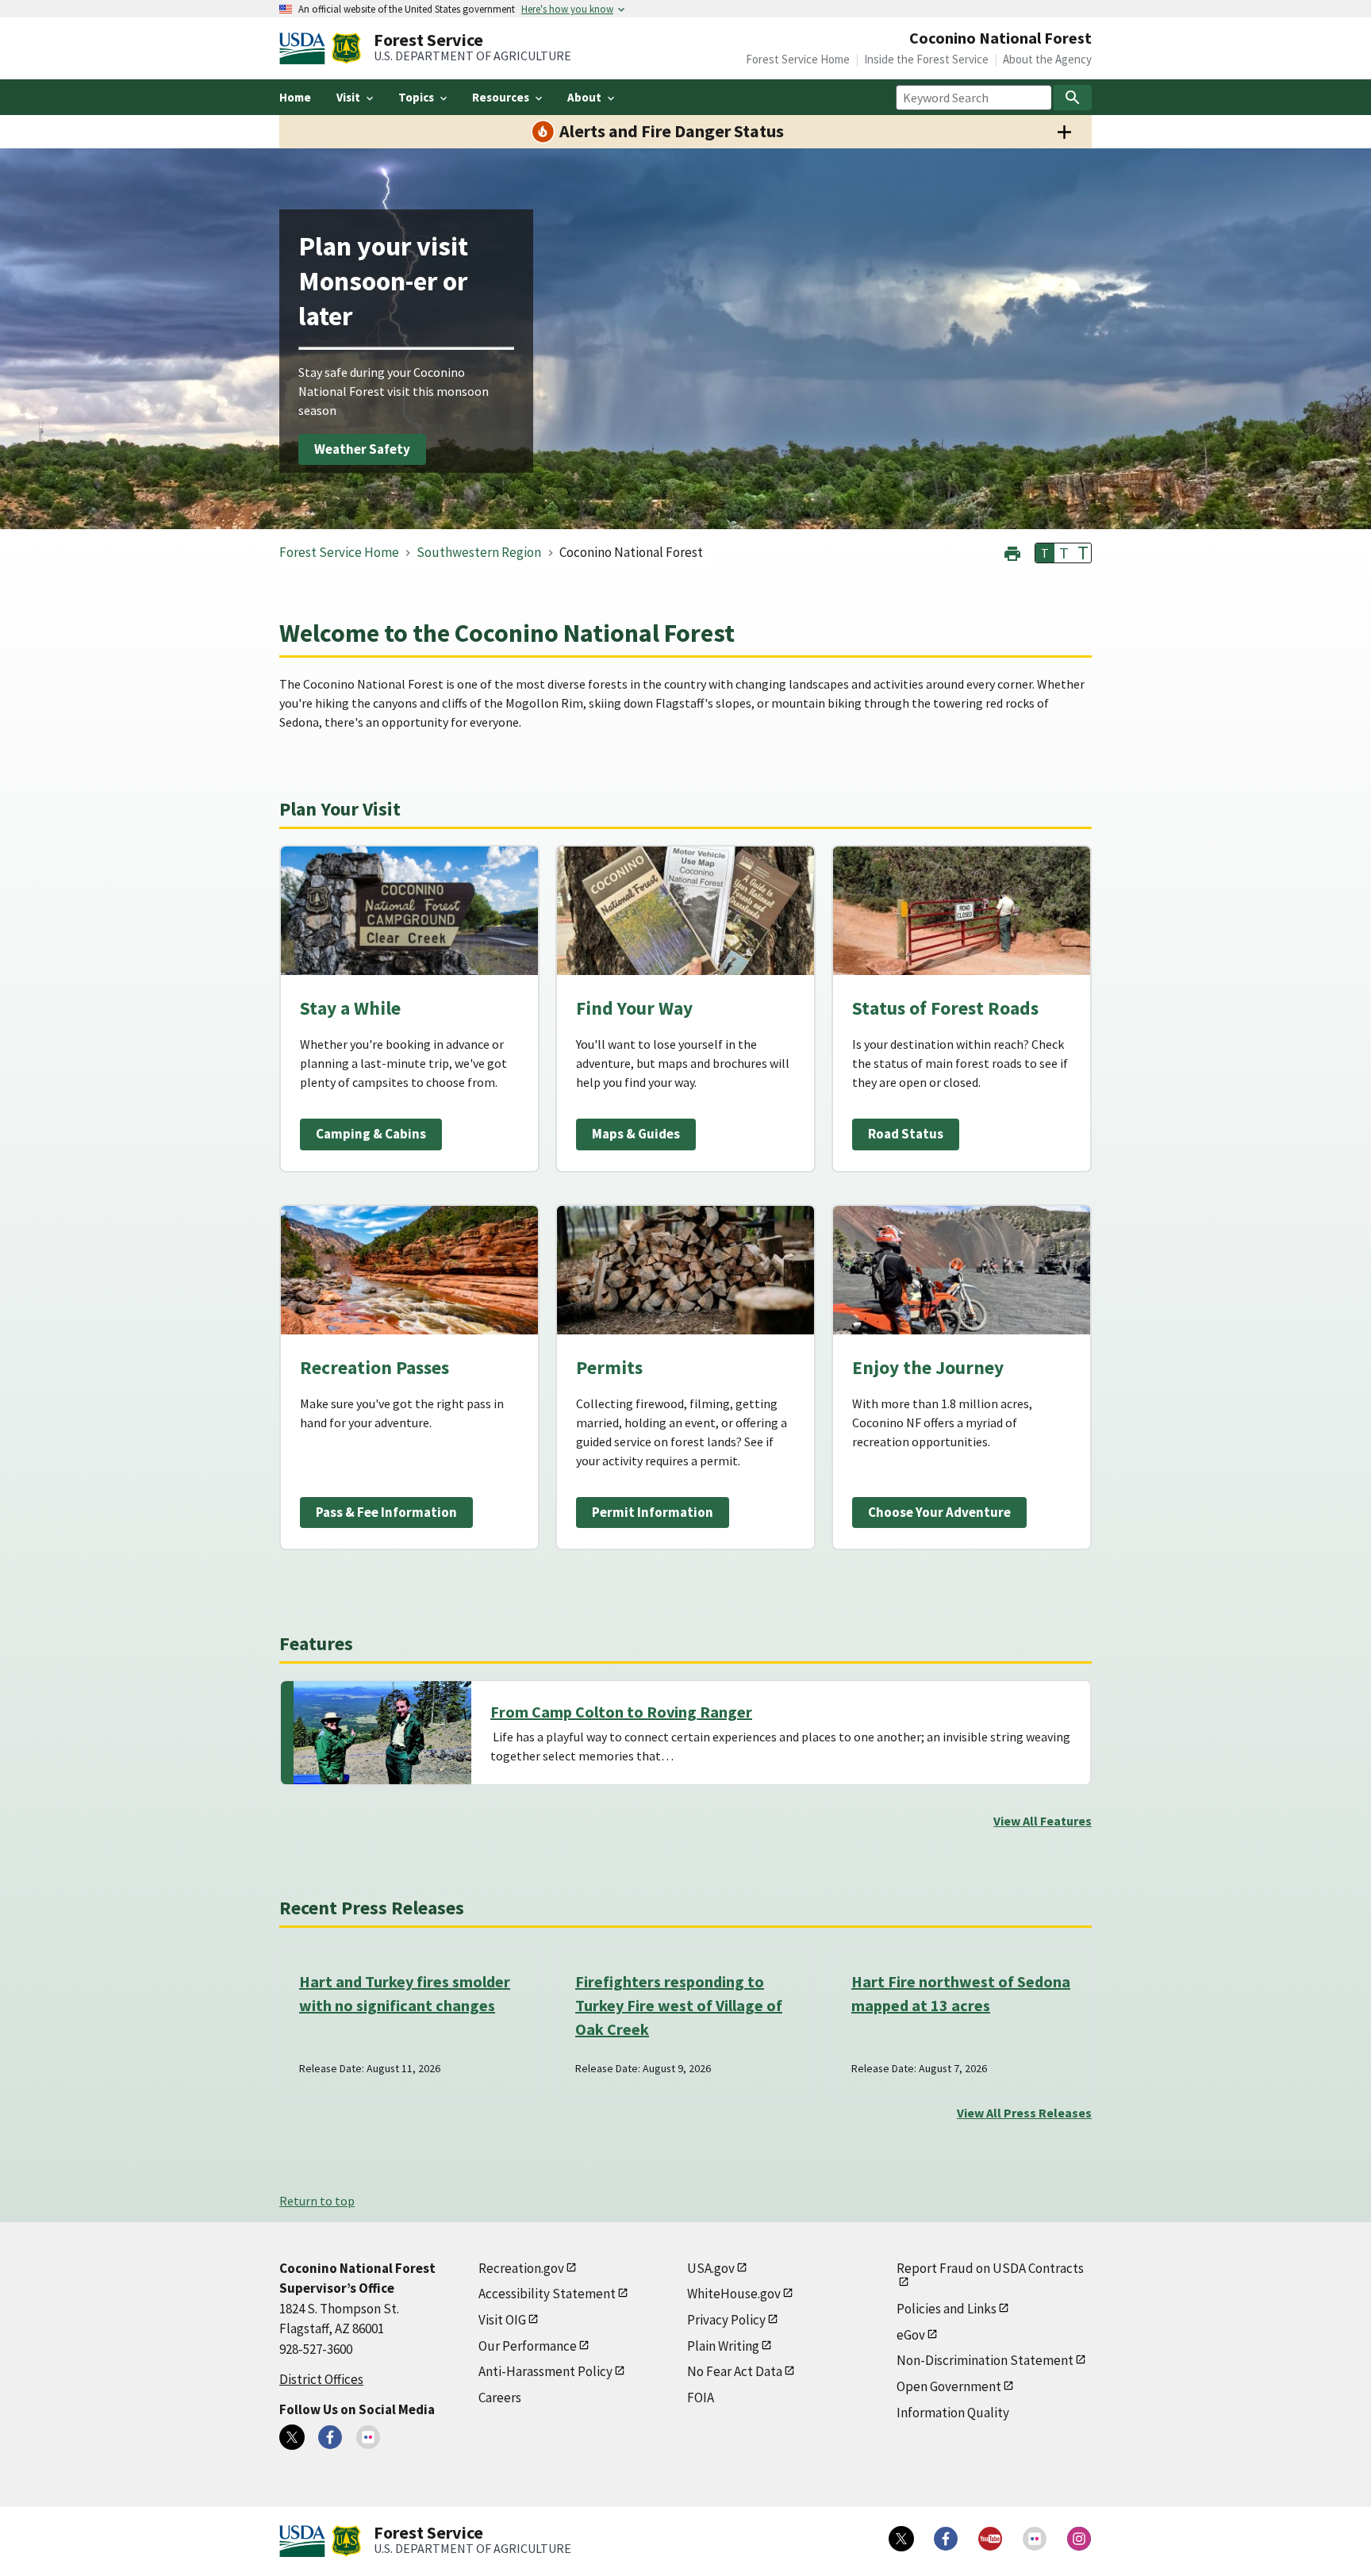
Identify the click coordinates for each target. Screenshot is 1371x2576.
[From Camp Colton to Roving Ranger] (382, 1733)
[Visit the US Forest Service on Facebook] (946, 2539)
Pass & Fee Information (386, 1512)
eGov (911, 2335)
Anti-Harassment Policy (545, 2371)
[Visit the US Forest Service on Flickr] (1035, 2539)
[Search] (1073, 98)
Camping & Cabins (371, 1134)
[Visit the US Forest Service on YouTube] (990, 2539)
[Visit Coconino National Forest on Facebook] (330, 2437)
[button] (1012, 552)
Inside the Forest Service (926, 59)
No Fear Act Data (735, 2371)
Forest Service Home (798, 59)
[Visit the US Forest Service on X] (901, 2539)
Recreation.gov (521, 2268)
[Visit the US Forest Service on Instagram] (1079, 2539)
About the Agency (1047, 59)
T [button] (1045, 553)
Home (295, 97)
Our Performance (528, 2346)
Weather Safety (362, 449)
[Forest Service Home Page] (346, 48)
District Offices (321, 2379)
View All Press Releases (1024, 2113)
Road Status (906, 1134)
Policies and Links (947, 2309)
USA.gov (711, 2268)
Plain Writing (723, 2346)
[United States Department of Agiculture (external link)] (305, 48)
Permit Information (653, 1512)
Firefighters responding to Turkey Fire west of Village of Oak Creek (679, 2005)
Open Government (949, 2386)
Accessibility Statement (547, 2294)
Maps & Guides (636, 1134)
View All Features (1043, 1821)
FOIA (701, 2397)
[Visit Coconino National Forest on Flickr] (368, 2437)
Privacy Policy (726, 2320)
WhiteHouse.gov (734, 2294)
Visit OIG (502, 2320)
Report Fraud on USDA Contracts (990, 2268)
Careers (500, 2397)
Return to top (317, 2201)
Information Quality (953, 2413)
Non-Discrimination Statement (985, 2360)
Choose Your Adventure (939, 1512)
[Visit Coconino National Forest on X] (292, 2437)
